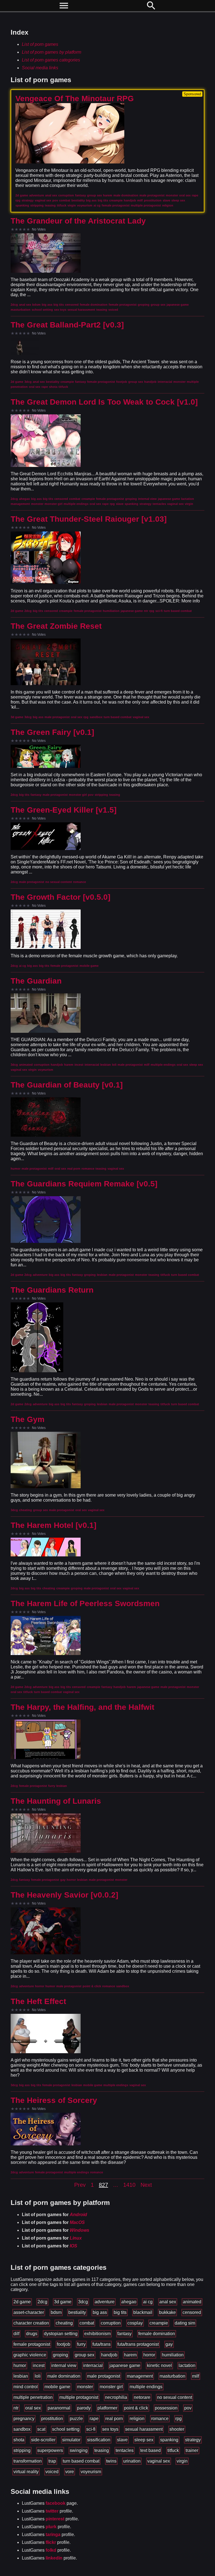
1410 (129, 2185)
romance (160, 2419)
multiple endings (146, 2387)
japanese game (125, 2365)
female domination (157, 2334)
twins (111, 2461)
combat (87, 2323)
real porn (114, 2419)
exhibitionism (97, 2334)
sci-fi (91, 2429)
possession (166, 2408)
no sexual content (175, 2397)
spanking (169, 2440)
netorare (142, 2397)
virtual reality (26, 2472)
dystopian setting (61, 2334)
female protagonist (32, 2344)
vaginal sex (159, 2461)
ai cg (148, 2302)
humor (20, 2365)
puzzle (76, 2419)
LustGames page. (50, 2503)
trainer (192, 2450)
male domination (64, 2376)
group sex (85, 2355)
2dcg (42, 2302)
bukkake (167, 2312)
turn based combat (81, 2461)
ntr (16, 2408)
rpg (178, 2419)
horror (149, 2355)
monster (85, 2387)
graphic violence (30, 2355)
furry (81, 2344)
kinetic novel (159, 2365)
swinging (79, 2450)
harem (130, 2355)
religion (137, 2419)
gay (169, 2344)
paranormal (59, 2408)
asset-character (29, 2312)
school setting (66, 2429)
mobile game (57, 2387)
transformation (28, 2461)
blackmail (143, 2312)
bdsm (56, 2312)
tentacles (125, 2450)
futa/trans (101, 2344)
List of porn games (40, 44)
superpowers (50, 2450)
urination (132, 2461)
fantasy (124, 2334)
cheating (64, 2323)
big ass (100, 2312)
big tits (120, 2312)
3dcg (83, 2302)
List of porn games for (54, 2215)
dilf (16, 2334)
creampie (159, 2323)
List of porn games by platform (52, 52)
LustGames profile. (47, 2511)
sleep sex (144, 2440)
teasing (102, 2450)
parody (84, 2408)
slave (122, 2440)
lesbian (21, 2376)
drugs (32, 2334)
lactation (187, 2365)
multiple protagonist (79, 2397)
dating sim (185, 2323)
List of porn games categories (51, 60)
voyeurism (91, 2472)
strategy (193, 2440)
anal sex (168, 2302)
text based (150, 2450)
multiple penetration (33, 2397)
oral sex (33, 2408)
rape (94, 2419)
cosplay (135, 2323)
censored (192, 2312)
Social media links (40, 68)
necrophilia (116, 2397)
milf (196, 2376)
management (140, 2376)
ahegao (129, 2302)
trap (52, 2461)
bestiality (77, 2312)
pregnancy (24, 2419)
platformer (107, 2408)
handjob (109, 2355)
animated (192, 2302)
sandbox (22, 2429)
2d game (22, 2302)
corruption (111, 2323)
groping (60, 2355)
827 (103, 2185)
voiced (52, 2472)
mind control (26, 2387)
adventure (105, 2302)
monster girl (111, 2387)
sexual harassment (144, 2429)
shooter (177, 2429)
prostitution (52, 2419)
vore (70, 2472)
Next (146, 2185)
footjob (64, 2344)
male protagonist (104, 2376)
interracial (93, 2365)
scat (41, 2429)
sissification (99, 2440)
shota (19, 2440)
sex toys (110, 2429)
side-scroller (43, 2440)
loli (38, 2376)
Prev (80, 2185)
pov (188, 2408)
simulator (71, 2440)
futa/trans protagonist (138, 2344)
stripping (22, 2450)
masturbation (172, 2376)
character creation (31, 2323)
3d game (63, 2302)
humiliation (173, 2355)
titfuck (173, 2450)
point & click (136, 2408)
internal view (64, 2365)
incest (39, 2365)
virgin (182, 2461)
